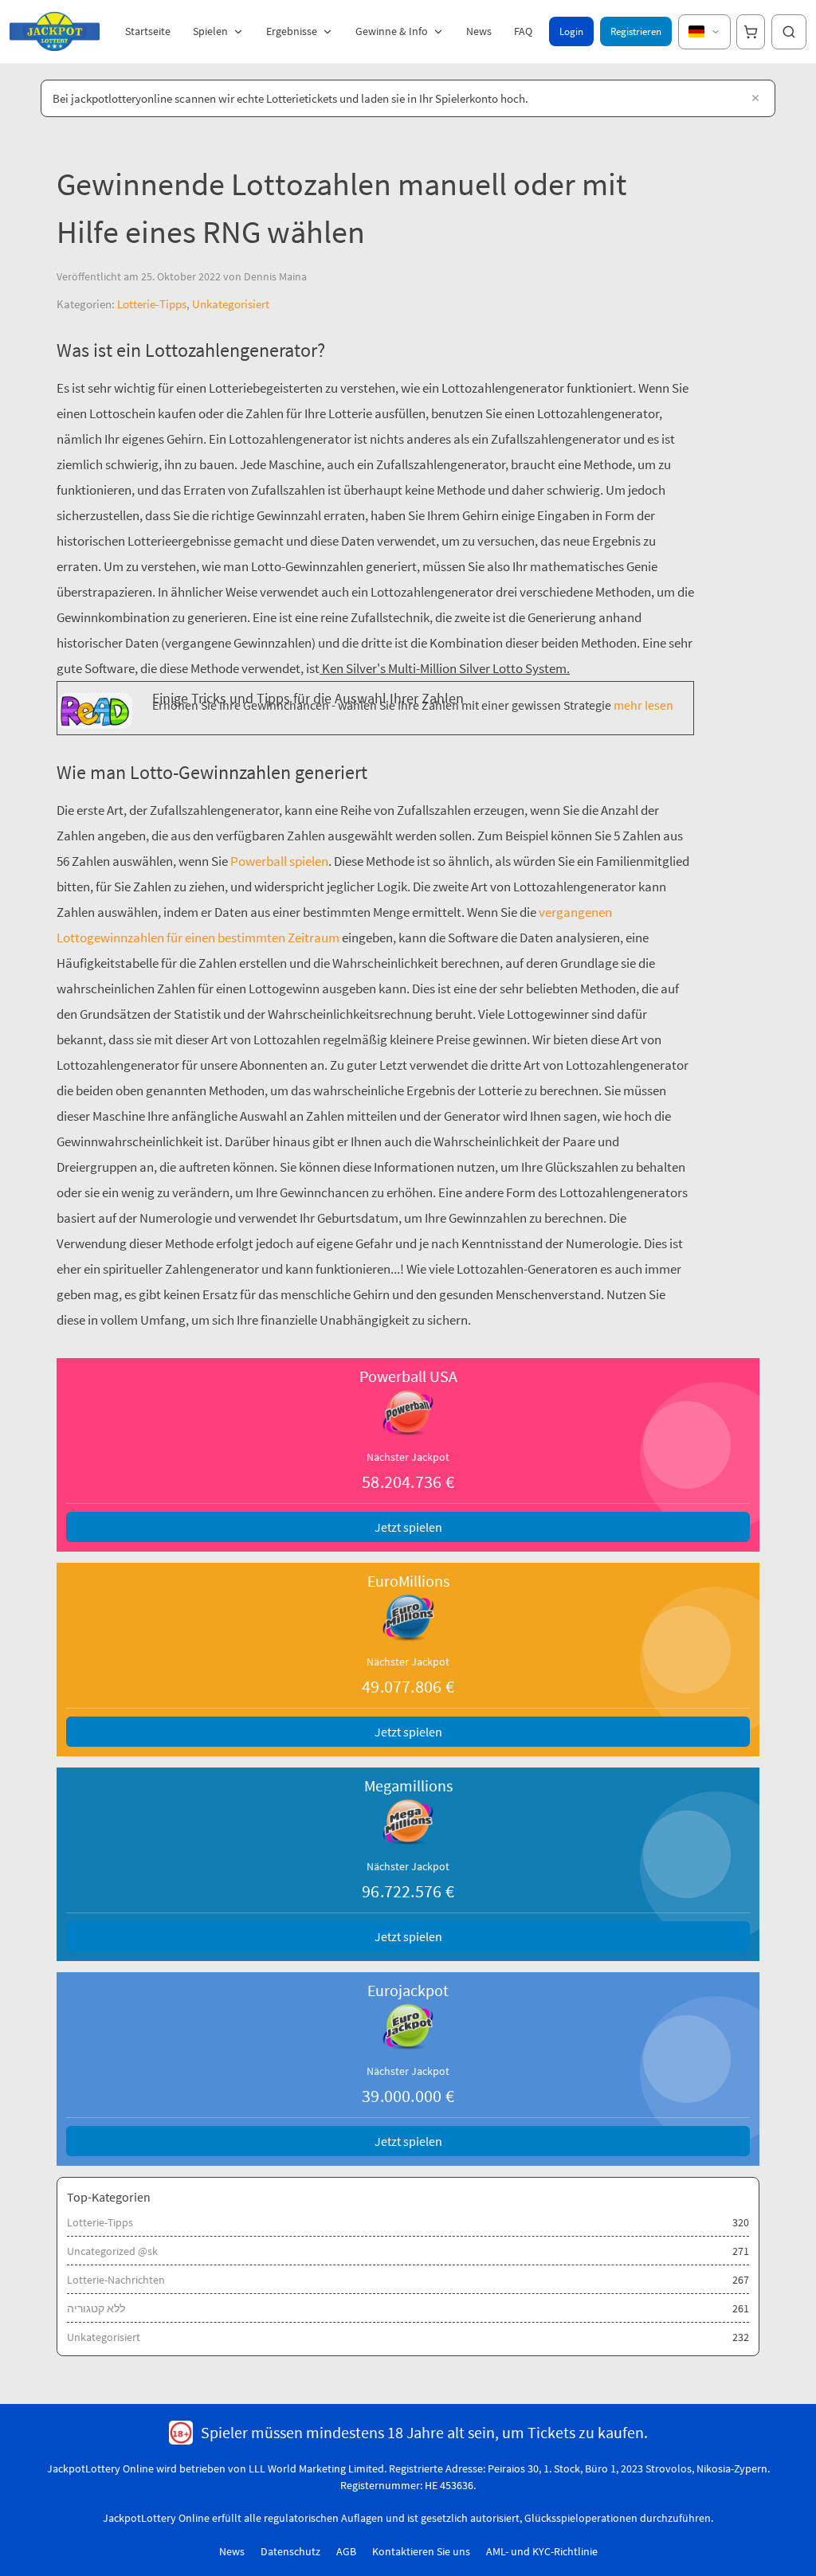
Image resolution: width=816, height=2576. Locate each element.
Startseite (148, 31)
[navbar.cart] (751, 32)
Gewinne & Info (392, 31)
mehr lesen (642, 705)
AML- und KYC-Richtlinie (542, 2551)
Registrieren (636, 31)
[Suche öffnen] (789, 32)
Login (571, 31)
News (479, 31)
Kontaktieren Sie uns (421, 2551)
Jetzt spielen (408, 1527)
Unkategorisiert (231, 304)
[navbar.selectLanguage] (704, 32)
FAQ (523, 31)
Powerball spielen (278, 861)
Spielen (210, 31)
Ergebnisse (292, 31)
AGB (346, 2551)
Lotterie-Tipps (152, 304)
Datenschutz (290, 2551)
